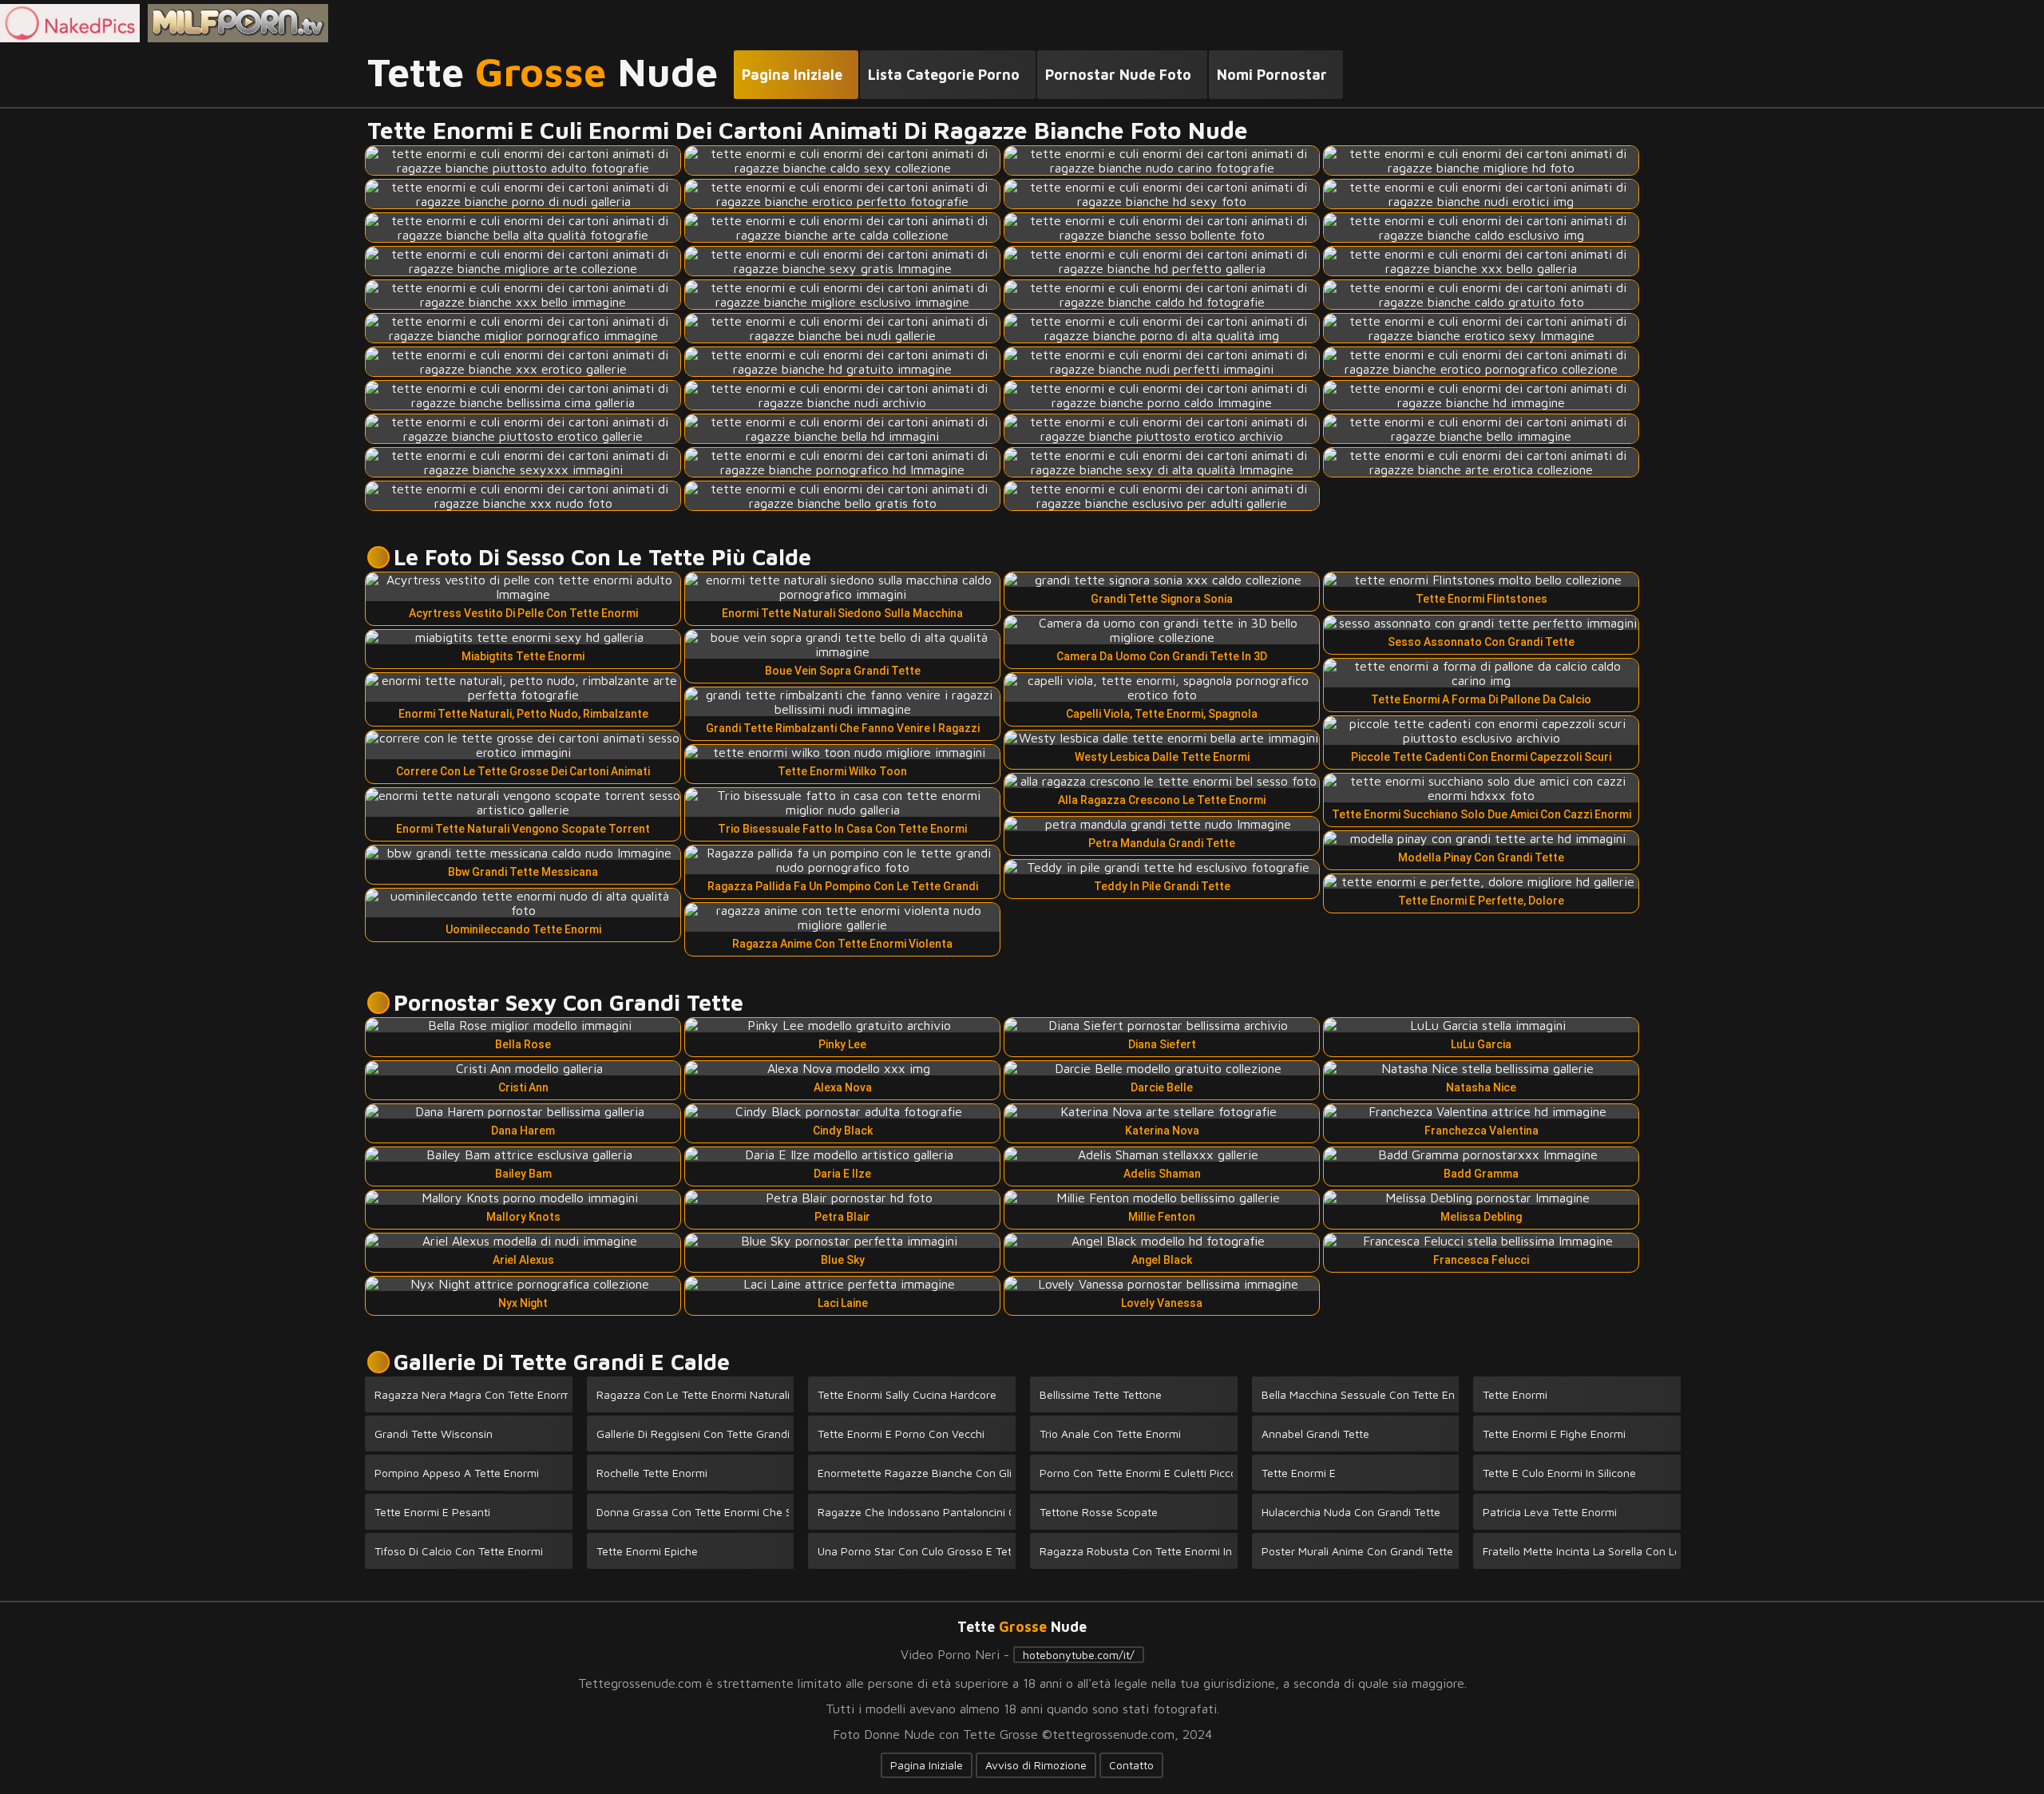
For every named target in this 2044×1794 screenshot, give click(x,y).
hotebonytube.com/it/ (1079, 1655)
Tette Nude (543, 73)
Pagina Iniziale (927, 1765)
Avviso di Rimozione (1036, 1765)
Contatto (1131, 1765)
